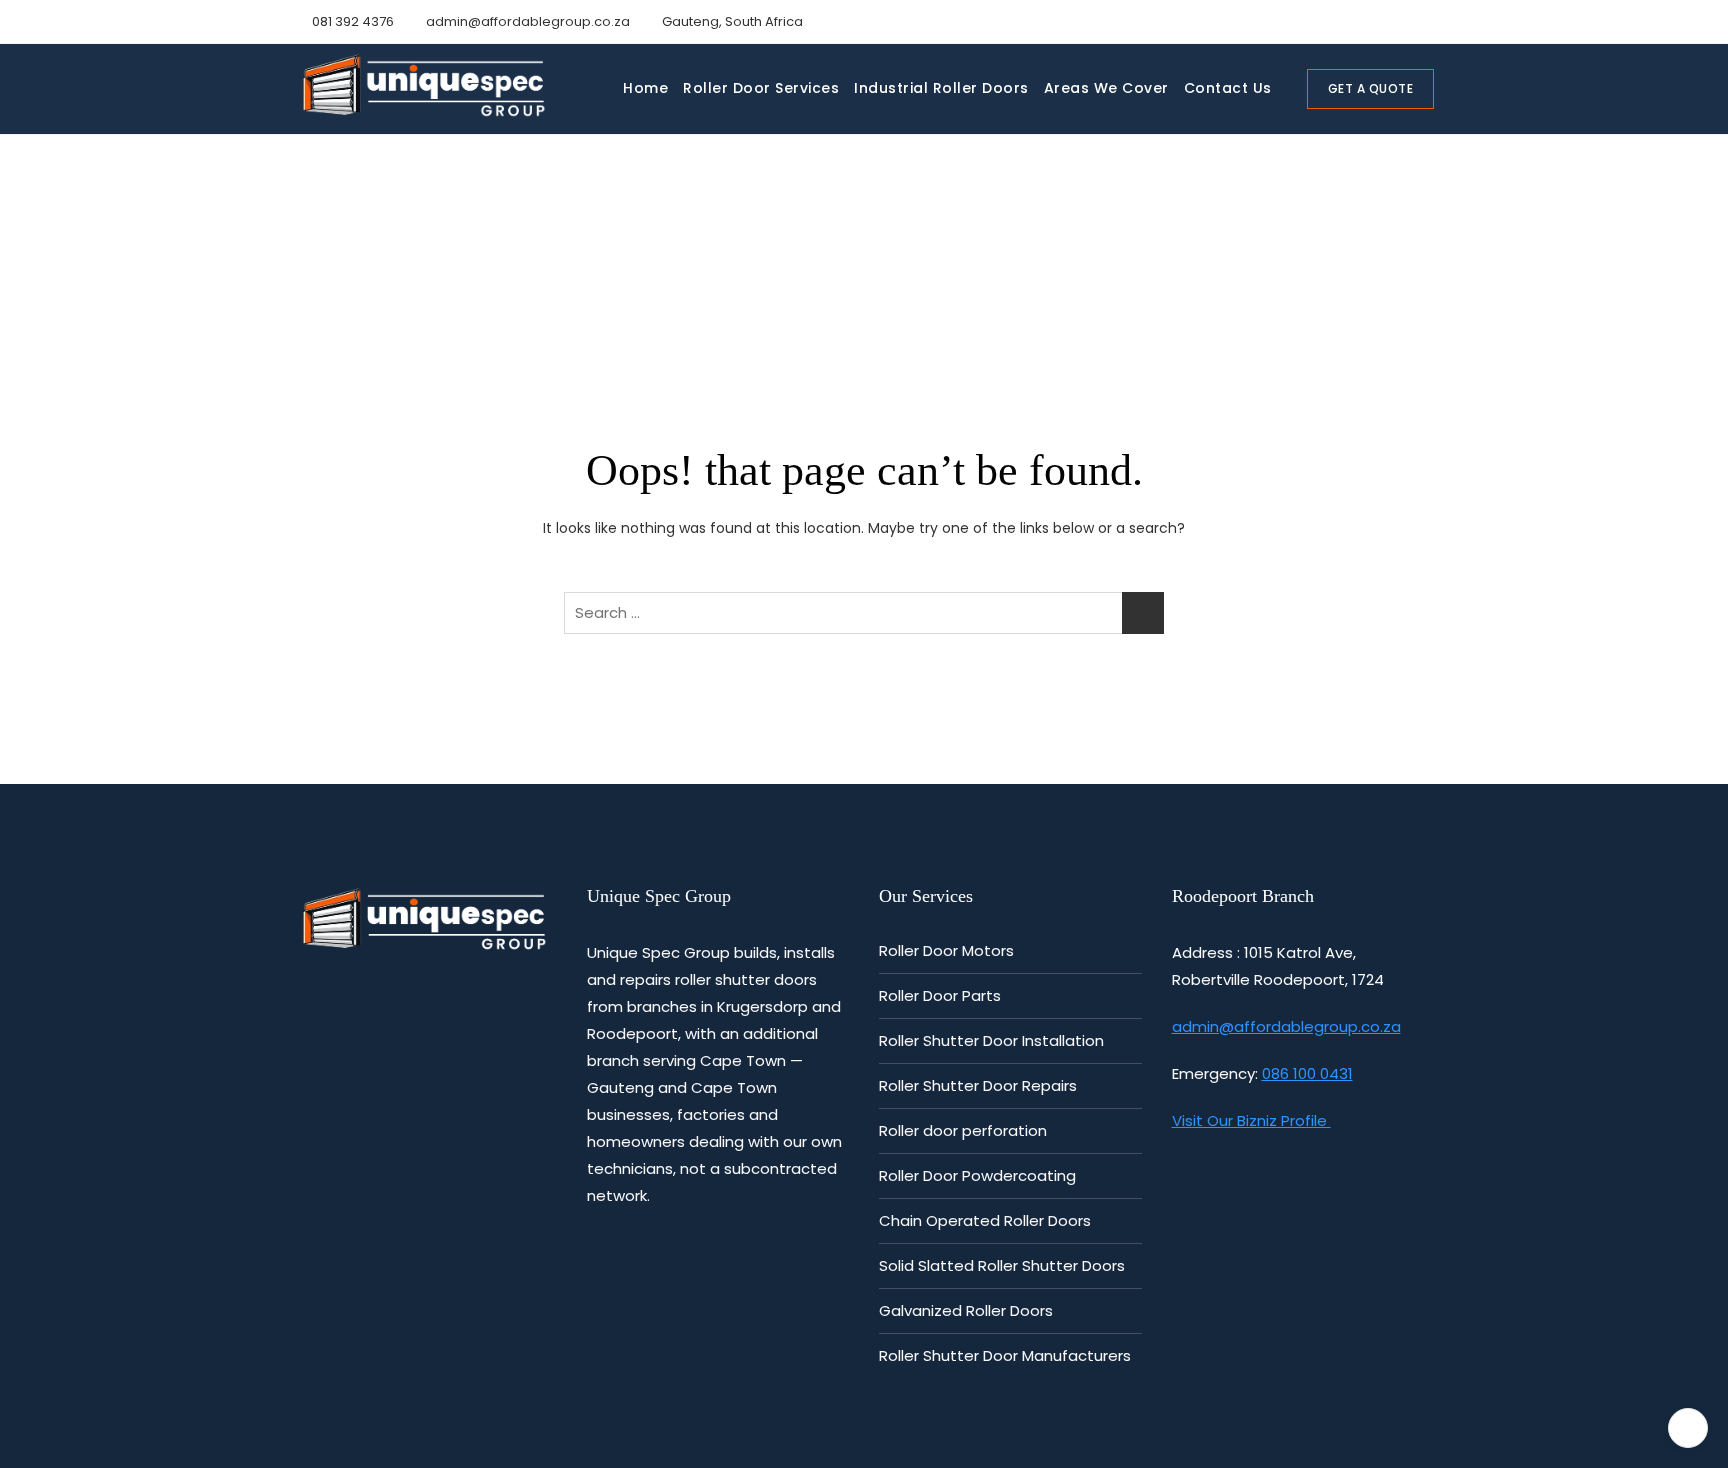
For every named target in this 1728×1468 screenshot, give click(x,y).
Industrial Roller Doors (941, 88)
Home (645, 88)
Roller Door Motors (946, 950)
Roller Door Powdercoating (977, 1175)
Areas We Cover (1106, 88)
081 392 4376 (351, 21)
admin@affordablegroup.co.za (526, 21)
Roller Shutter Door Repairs (978, 1085)
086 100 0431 (1307, 1073)
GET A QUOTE (1371, 88)
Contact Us (1228, 88)
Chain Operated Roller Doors (985, 1220)
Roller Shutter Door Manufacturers (1005, 1355)
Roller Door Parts (940, 995)
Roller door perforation (963, 1130)
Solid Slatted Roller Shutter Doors (1002, 1265)
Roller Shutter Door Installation (991, 1040)
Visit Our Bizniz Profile (1251, 1120)
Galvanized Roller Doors (966, 1310)
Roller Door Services (761, 88)
